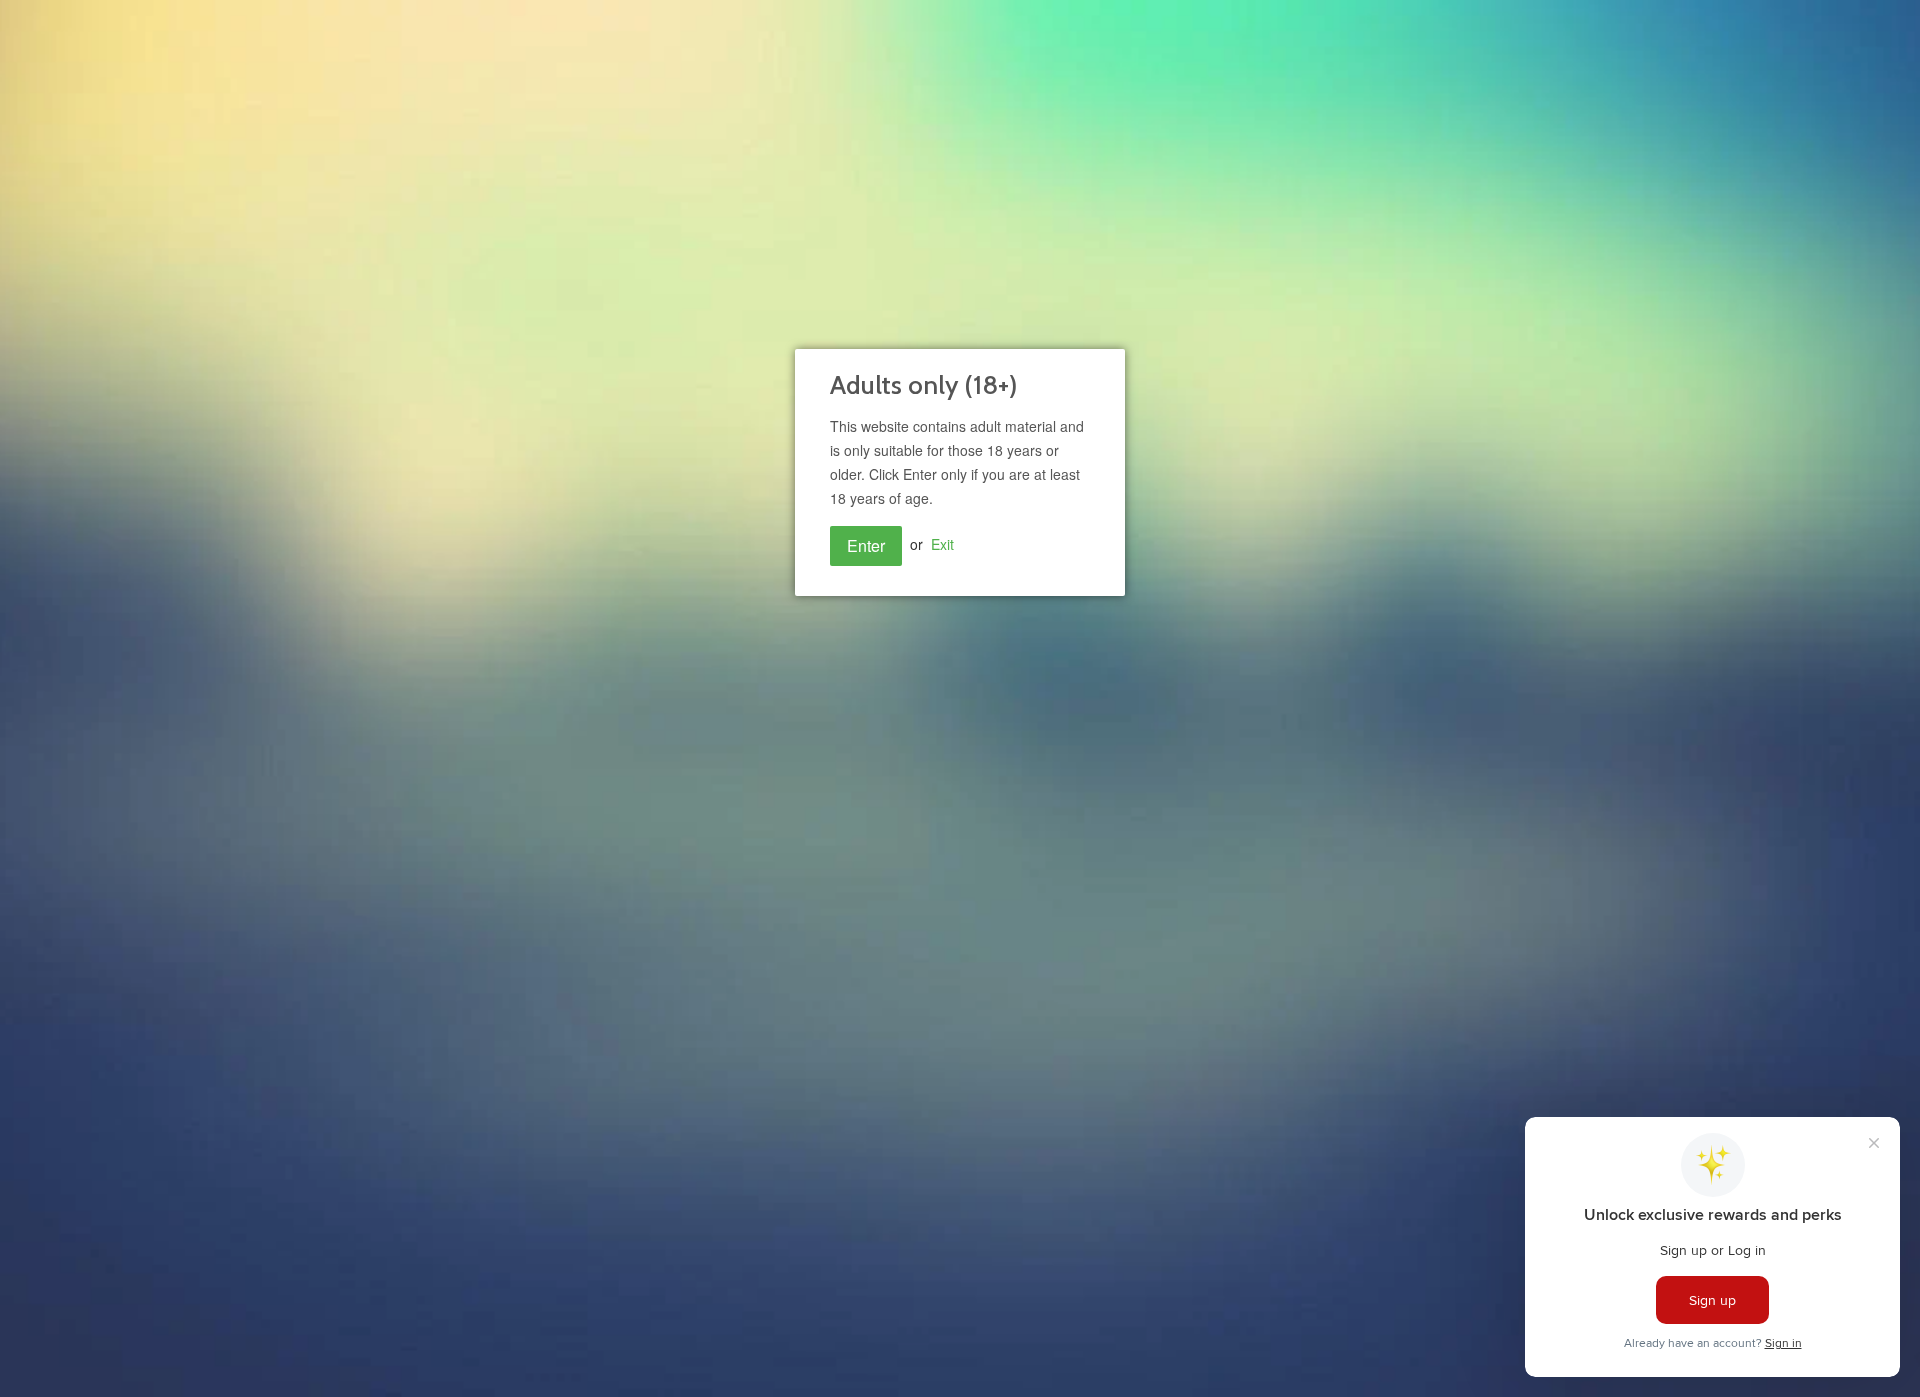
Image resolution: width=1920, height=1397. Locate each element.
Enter (866, 545)
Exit (942, 544)
